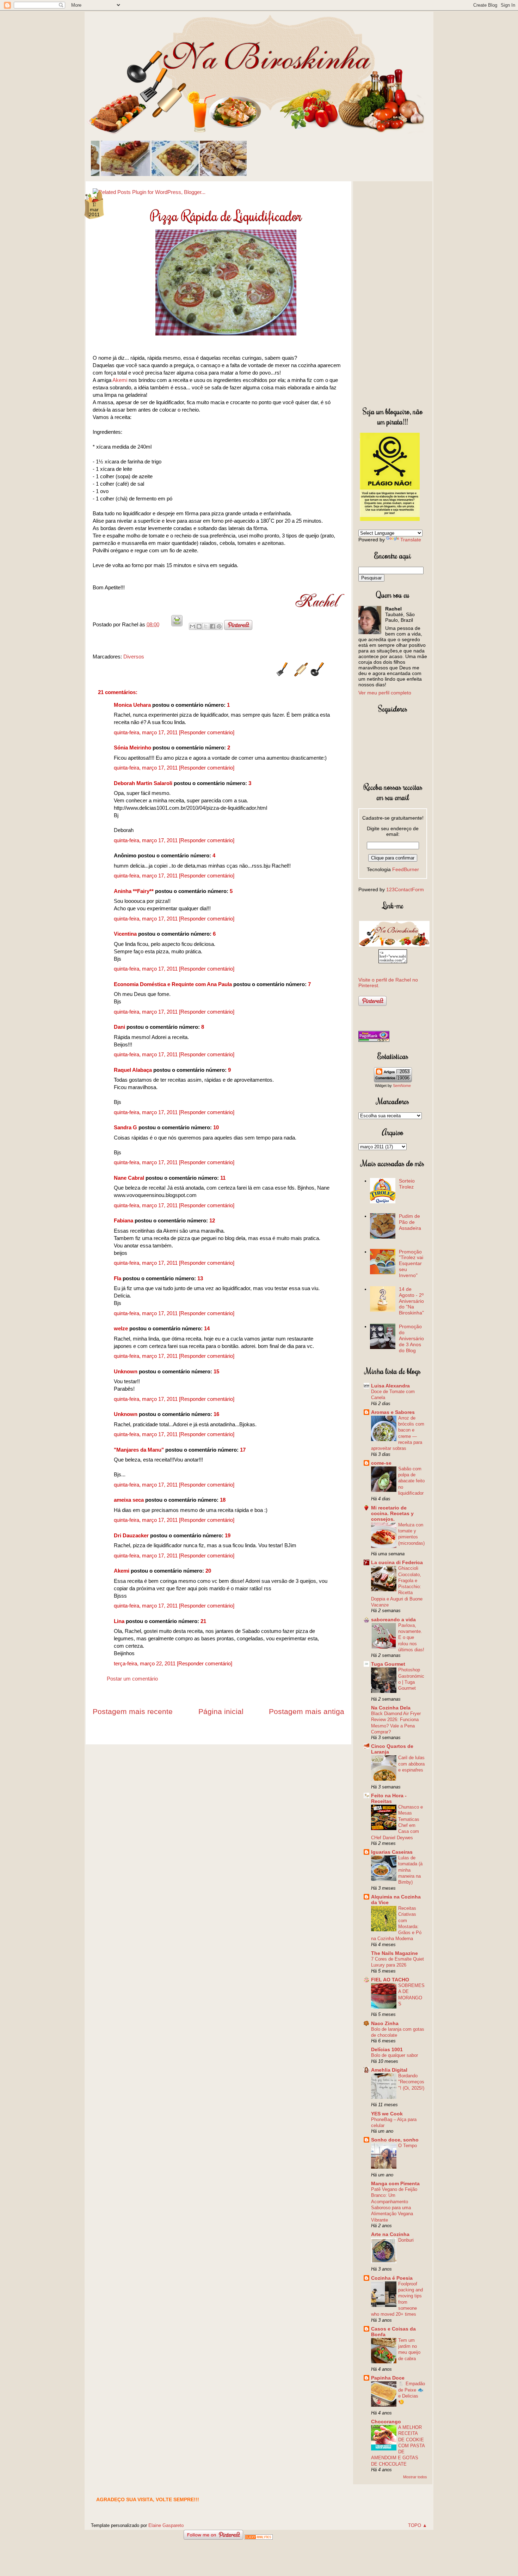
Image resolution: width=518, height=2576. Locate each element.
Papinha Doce (388, 2378)
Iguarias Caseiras (392, 1852)
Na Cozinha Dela (391, 1708)
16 (216, 1414)
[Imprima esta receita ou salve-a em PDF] (177, 624)
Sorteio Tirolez (407, 1184)
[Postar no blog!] (199, 626)
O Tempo (408, 2146)
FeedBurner (406, 869)
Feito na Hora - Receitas (389, 1798)
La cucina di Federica (397, 1562)
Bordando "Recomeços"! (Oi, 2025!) (411, 2082)
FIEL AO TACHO (390, 1980)
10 (216, 1127)
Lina (119, 1621)
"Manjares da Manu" (139, 1450)
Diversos (134, 657)
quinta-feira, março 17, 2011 (146, 732)
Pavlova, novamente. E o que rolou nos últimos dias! (411, 1638)
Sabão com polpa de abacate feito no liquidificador (411, 1481)
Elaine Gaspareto (166, 2525)
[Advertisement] (393, 292)
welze (121, 1328)
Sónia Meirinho (132, 748)
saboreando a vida (393, 1620)
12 (212, 1220)
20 (208, 1571)
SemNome (402, 1086)
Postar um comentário (132, 1679)
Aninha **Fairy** (134, 891)
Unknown (126, 1371)
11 (223, 1178)
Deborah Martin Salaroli (143, 783)
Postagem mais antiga (307, 1711)
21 (203, 1621)
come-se (381, 1463)
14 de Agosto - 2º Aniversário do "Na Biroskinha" (411, 1301)
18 (223, 1500)
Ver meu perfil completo (385, 693)
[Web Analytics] (259, 2538)
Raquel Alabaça (133, 1070)
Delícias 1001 (387, 2049)
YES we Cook (387, 2114)
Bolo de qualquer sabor (394, 2055)
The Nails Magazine (394, 1953)
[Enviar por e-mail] (192, 626)
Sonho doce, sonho (395, 2140)
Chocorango (386, 2422)
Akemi (120, 380)
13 (200, 1278)
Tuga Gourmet (388, 1664)
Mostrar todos (415, 2477)
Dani (119, 1027)
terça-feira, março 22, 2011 (145, 1663)
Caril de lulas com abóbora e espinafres (411, 1764)
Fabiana (124, 1220)
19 (228, 1535)
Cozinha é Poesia (392, 2278)
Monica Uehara (132, 705)
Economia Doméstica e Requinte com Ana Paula (173, 984)
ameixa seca (129, 1500)
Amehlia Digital (389, 2070)
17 (243, 1450)
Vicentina (125, 934)
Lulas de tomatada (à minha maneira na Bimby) (410, 1870)
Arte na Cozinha (390, 2234)
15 (216, 1371)
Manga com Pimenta (395, 2183)
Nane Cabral (129, 1178)
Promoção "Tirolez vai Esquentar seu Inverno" (411, 1263)
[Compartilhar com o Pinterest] (219, 626)
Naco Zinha (385, 2023)
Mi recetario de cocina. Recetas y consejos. (392, 1513)
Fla (118, 1278)
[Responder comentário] (207, 732)
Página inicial (221, 1711)
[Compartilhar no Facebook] (212, 626)
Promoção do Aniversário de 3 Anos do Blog (411, 1338)
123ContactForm (405, 889)
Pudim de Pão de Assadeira (410, 1222)
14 (207, 1328)
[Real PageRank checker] (374, 1040)
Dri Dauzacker (131, 1535)
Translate (411, 540)
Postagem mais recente (133, 1711)
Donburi (406, 2240)
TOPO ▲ (418, 2525)
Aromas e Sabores (393, 1412)
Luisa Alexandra (390, 1386)
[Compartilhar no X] (206, 626)
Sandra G (126, 1127)
